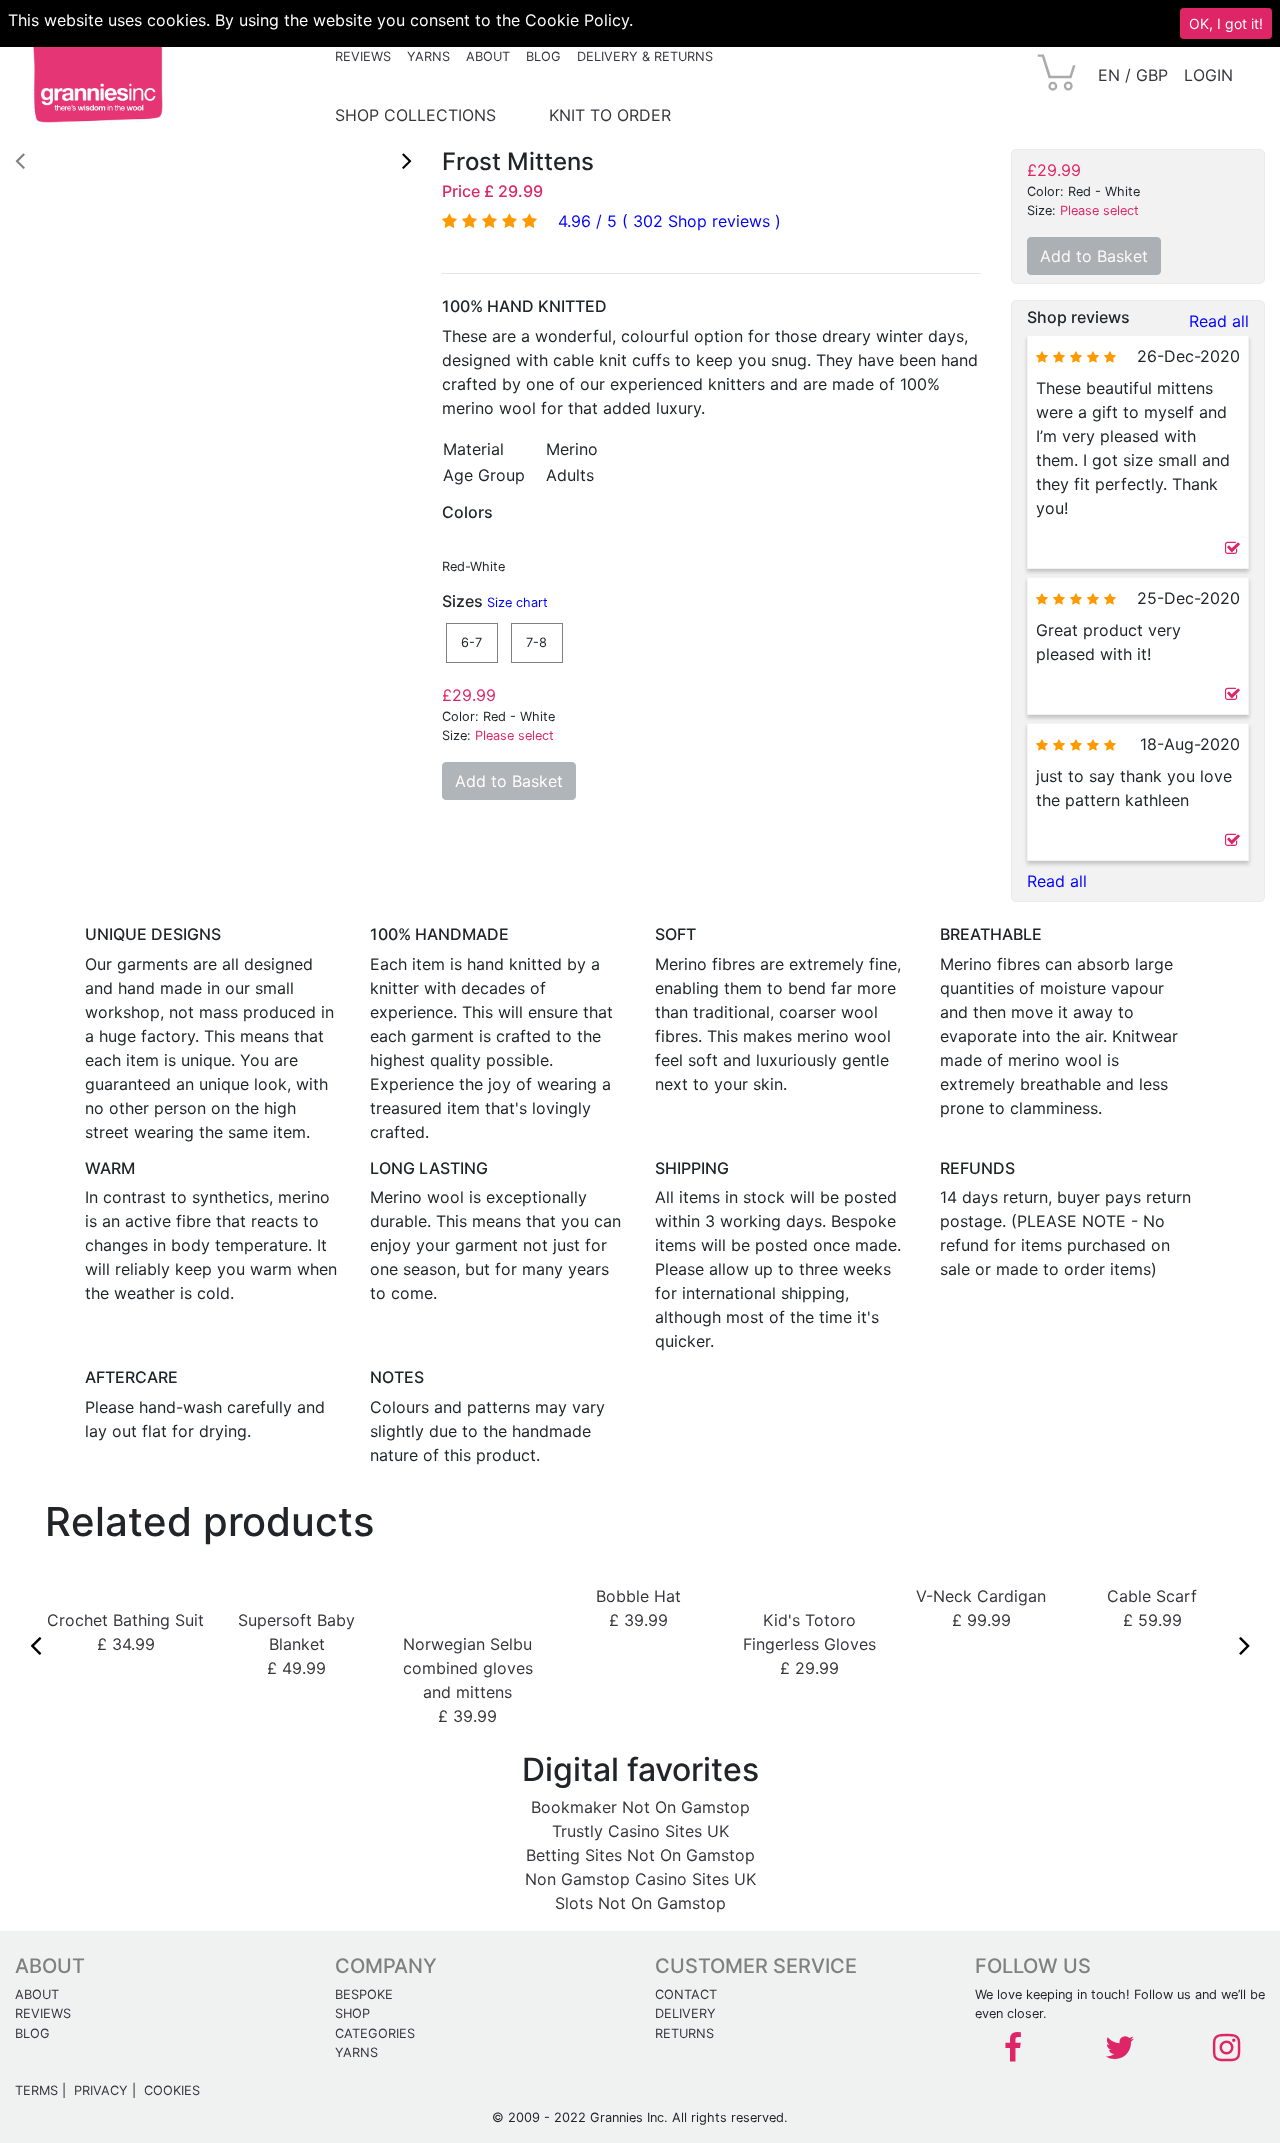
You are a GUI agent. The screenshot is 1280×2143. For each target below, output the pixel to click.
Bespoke (364, 1994)
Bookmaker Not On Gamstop (640, 1807)
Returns (684, 2033)
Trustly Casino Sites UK (640, 1831)
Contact (686, 1994)
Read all (1219, 321)
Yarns (428, 56)
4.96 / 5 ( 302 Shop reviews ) (669, 221)
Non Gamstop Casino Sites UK (640, 1879)
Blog (543, 56)
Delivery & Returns (645, 56)
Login (1208, 75)
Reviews (363, 56)
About (488, 56)
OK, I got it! (1226, 23)
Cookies (172, 2090)
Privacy (101, 2090)
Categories (375, 2033)
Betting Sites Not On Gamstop (640, 1855)
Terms (36, 2090)
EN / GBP (1133, 75)
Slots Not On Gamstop (640, 1903)
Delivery (685, 2013)
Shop (352, 2013)
